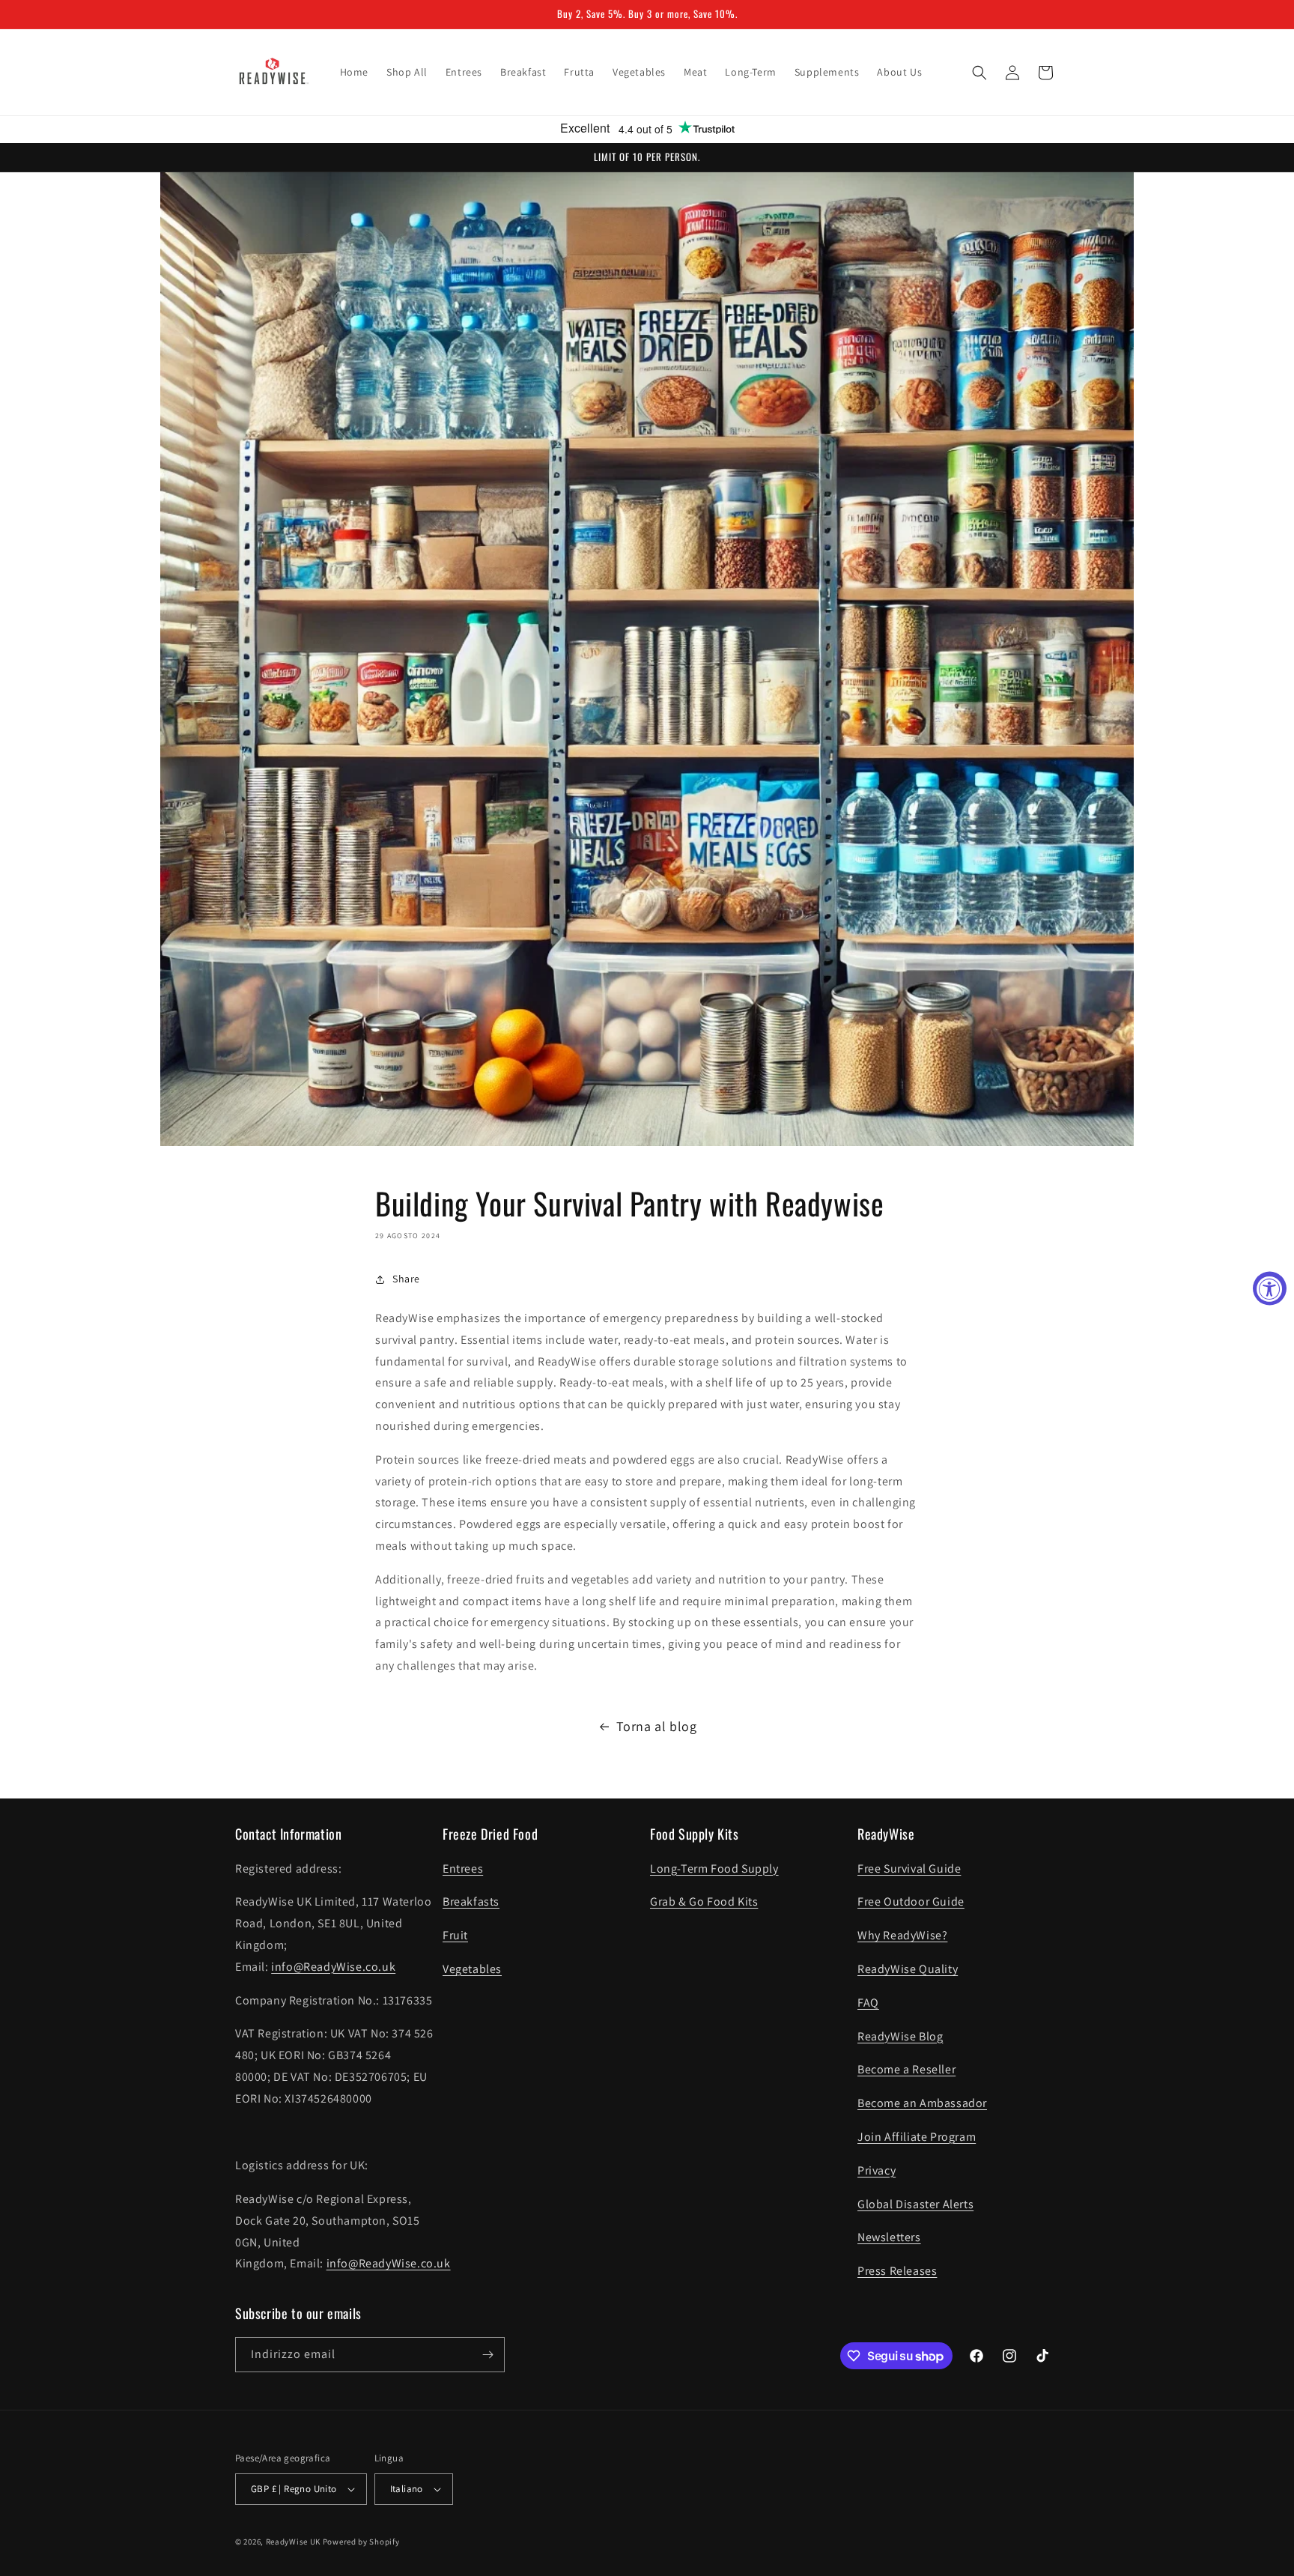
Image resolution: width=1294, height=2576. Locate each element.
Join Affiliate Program (917, 2137)
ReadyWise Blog (900, 2036)
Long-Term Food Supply (714, 1869)
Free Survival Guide (909, 1869)
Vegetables (472, 1969)
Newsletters (889, 2237)
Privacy (877, 2170)
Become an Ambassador (922, 2103)
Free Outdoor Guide (911, 1901)
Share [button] (406, 1279)
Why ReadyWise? (902, 1935)
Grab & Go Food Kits (704, 1901)
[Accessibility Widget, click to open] (1270, 1288)
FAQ (868, 2003)
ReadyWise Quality (908, 1969)
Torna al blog (657, 1726)
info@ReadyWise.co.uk (333, 1967)
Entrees (463, 1869)
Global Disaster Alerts (915, 2204)
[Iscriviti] (487, 2355)
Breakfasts (471, 1901)
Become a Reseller (906, 2069)
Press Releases (897, 2271)
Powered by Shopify (361, 2542)
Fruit (455, 1935)
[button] (979, 73)
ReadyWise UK (293, 2542)
